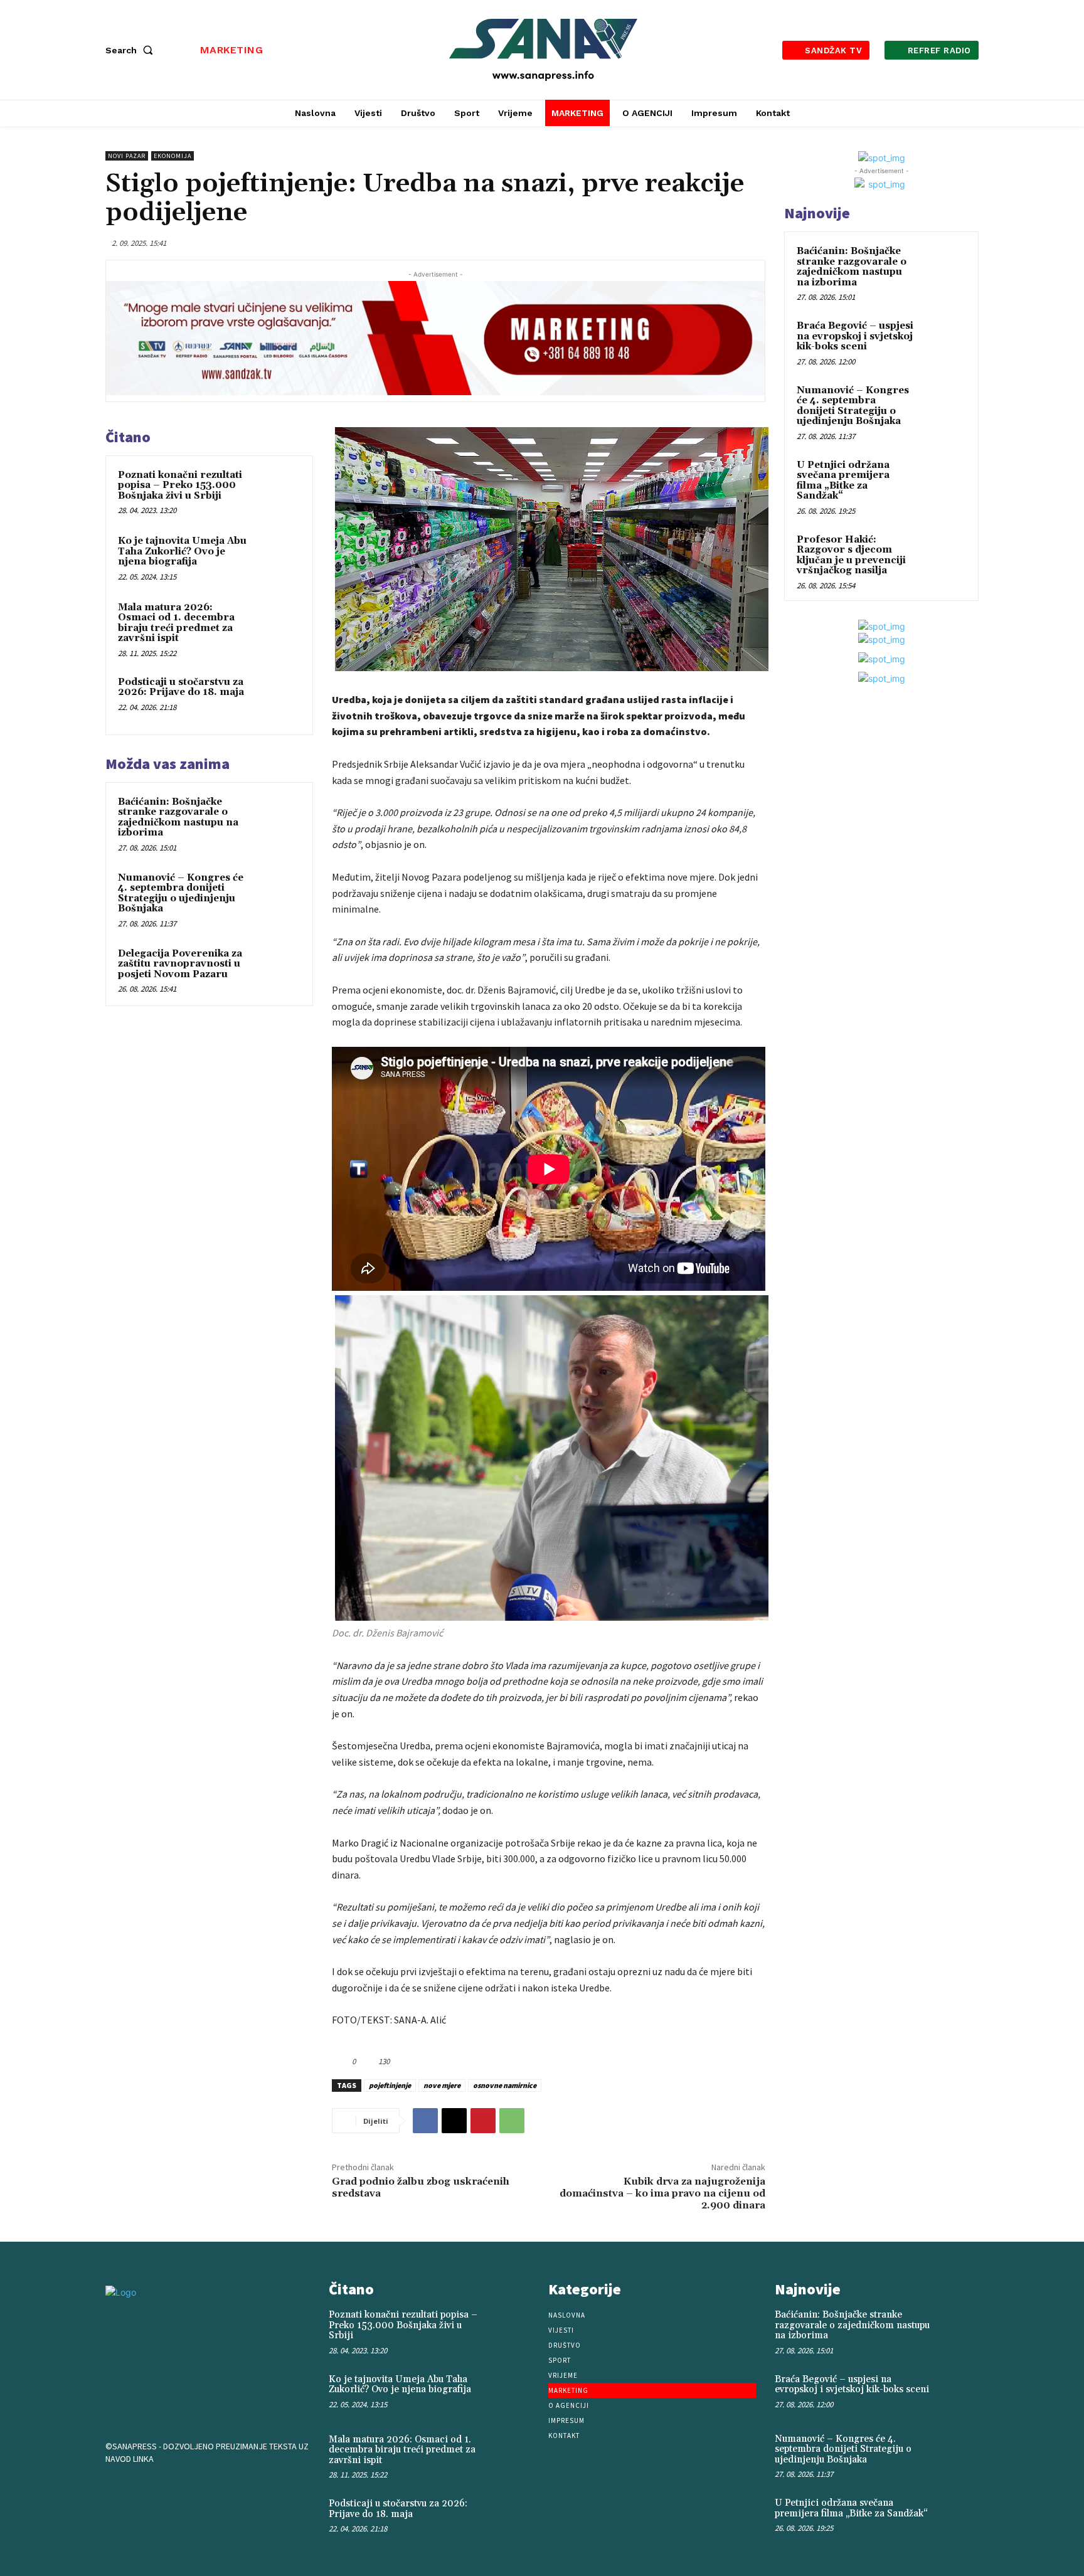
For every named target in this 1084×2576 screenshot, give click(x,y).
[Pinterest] (483, 2121)
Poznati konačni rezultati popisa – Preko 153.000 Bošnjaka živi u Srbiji (180, 485)
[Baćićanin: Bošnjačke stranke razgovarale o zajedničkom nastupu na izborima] (277, 819)
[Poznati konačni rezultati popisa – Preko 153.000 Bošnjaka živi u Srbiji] (277, 492)
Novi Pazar (127, 156)
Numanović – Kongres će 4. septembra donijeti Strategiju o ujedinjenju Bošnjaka (181, 893)
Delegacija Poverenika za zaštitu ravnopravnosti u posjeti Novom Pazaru (180, 964)
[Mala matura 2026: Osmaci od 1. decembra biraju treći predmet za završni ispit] (277, 624)
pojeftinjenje (390, 2085)
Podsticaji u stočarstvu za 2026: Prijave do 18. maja (181, 687)
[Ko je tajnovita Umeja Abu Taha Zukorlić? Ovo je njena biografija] (277, 558)
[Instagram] (161, 2491)
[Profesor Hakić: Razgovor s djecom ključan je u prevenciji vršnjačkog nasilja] (944, 554)
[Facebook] (425, 2121)
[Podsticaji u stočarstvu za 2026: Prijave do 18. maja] (277, 699)
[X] (454, 2121)
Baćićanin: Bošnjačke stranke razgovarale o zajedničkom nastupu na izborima (178, 818)
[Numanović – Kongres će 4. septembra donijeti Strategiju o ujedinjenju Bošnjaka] (277, 894)
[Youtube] (199, 2491)
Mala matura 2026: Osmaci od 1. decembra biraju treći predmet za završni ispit (176, 623)
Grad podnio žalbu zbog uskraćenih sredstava (421, 2187)
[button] (132, 50)
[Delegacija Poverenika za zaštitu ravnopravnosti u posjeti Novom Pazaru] (277, 970)
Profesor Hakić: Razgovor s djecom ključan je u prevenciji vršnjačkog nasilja (851, 555)
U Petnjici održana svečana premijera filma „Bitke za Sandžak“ (843, 481)
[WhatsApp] (512, 2121)
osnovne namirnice (505, 2085)
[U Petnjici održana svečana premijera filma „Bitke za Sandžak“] (944, 480)
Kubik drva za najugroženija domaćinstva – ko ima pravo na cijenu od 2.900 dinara (662, 2193)
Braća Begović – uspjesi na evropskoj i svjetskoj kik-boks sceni (855, 336)
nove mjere (442, 2085)
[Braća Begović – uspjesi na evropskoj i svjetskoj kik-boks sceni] (944, 341)
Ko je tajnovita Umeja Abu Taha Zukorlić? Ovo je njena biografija (182, 551)
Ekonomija (173, 156)
